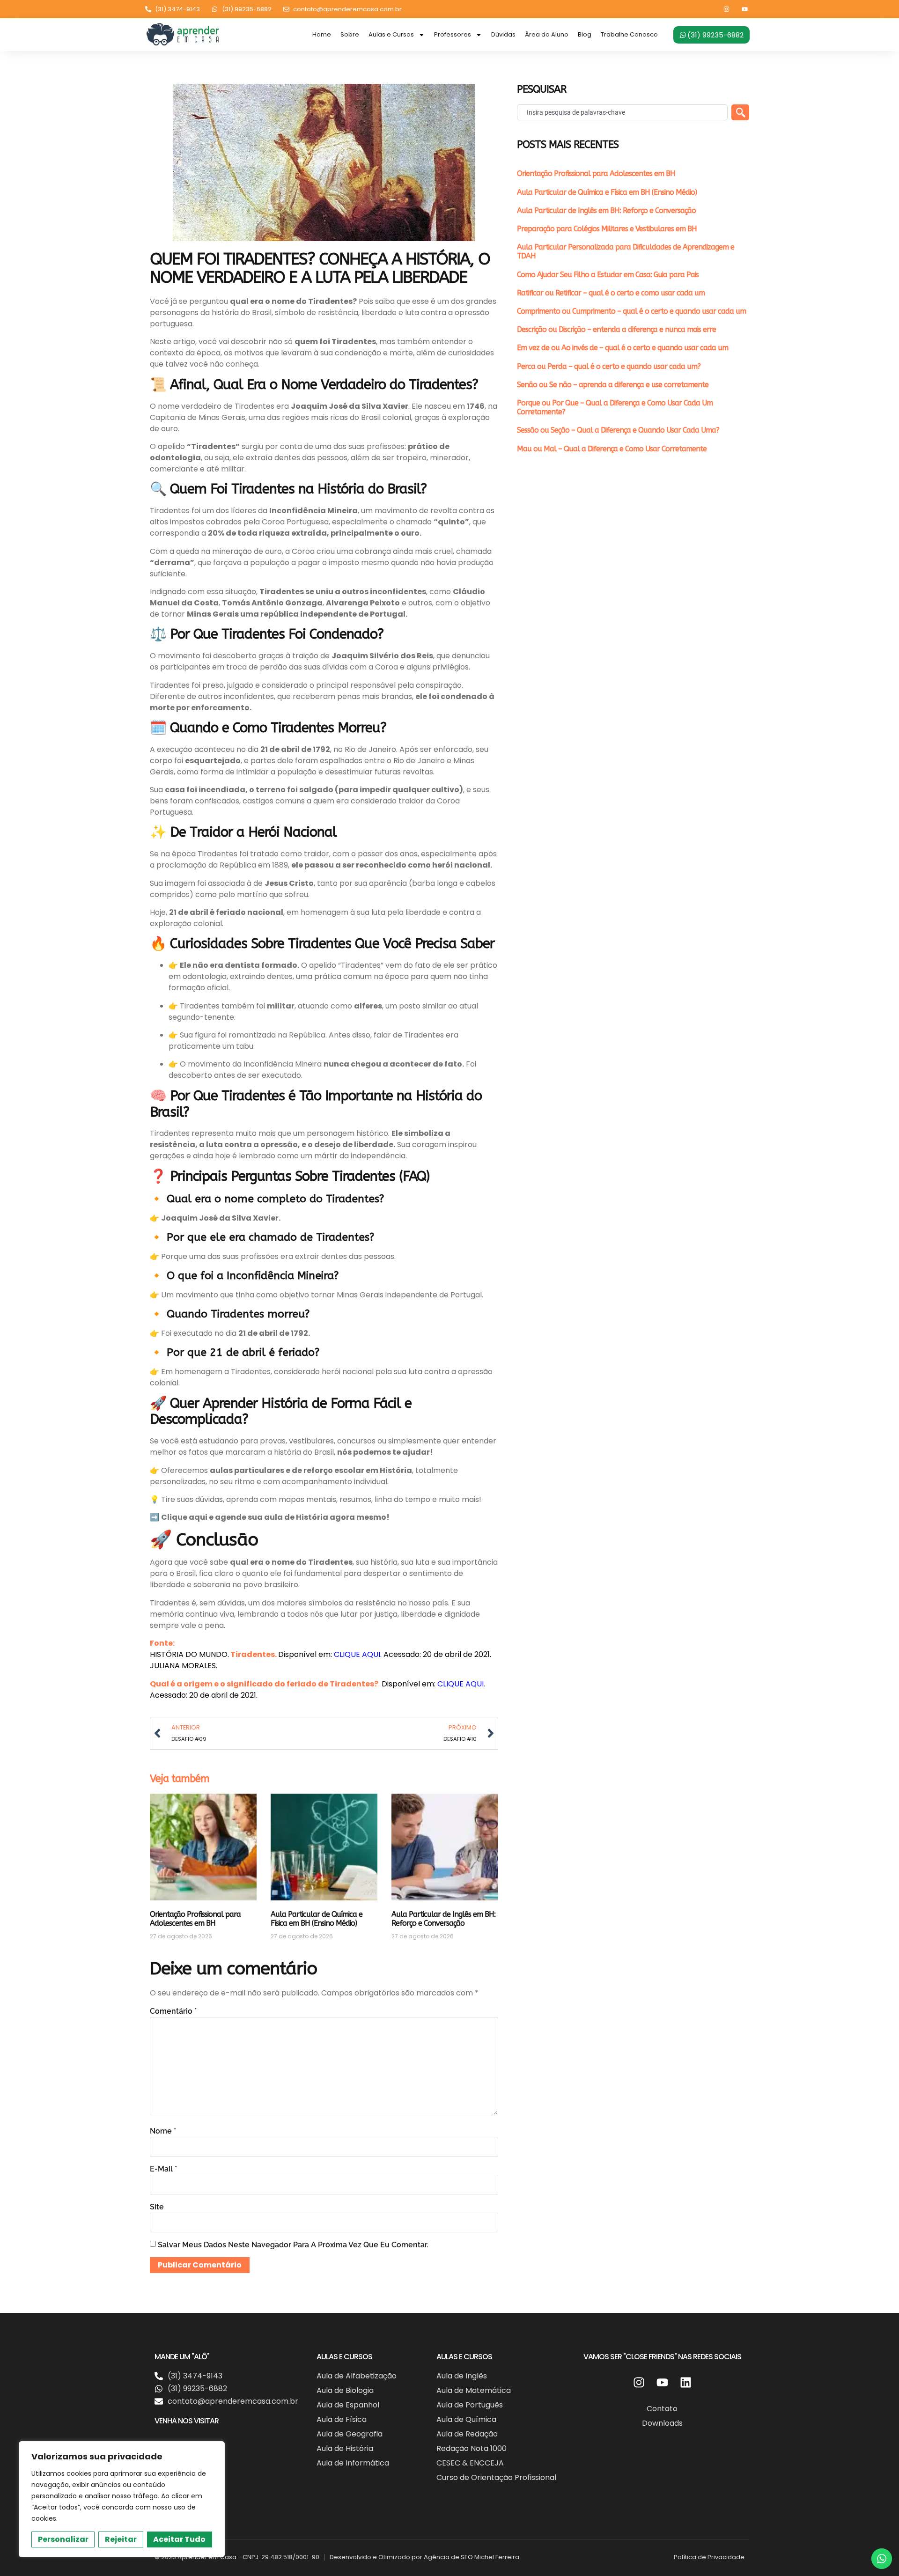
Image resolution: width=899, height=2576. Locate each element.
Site (157, 2207)
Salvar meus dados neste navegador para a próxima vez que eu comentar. (293, 2245)
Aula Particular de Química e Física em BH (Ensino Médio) (317, 1919)
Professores (453, 34)
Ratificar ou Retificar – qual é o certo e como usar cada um (611, 293)
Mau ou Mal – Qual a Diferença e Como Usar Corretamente (612, 449)
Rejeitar (121, 2539)
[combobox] (622, 112)
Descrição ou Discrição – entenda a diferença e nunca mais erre (616, 329)
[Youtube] (745, 9)
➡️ (155, 1517)
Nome (163, 2131)
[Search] (740, 112)
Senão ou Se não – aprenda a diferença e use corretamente (613, 385)
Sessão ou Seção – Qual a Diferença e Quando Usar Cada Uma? (618, 430)
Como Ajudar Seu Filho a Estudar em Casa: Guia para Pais (608, 275)
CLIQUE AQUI (357, 1654)
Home (322, 34)
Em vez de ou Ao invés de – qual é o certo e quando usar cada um (623, 348)
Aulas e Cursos (391, 34)
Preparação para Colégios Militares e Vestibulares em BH (607, 229)
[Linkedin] (685, 2382)
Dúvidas (503, 34)
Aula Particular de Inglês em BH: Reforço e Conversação (443, 1919)
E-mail (163, 2169)
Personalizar (63, 2539)
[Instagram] (726, 9)
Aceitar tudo (179, 2539)
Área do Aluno (547, 34)
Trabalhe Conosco (629, 34)
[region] (122, 2499)
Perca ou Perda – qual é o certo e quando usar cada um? (609, 366)
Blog (585, 34)
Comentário (173, 2011)
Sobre (350, 34)
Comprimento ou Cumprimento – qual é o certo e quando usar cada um (631, 311)
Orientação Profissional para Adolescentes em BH (195, 1919)
